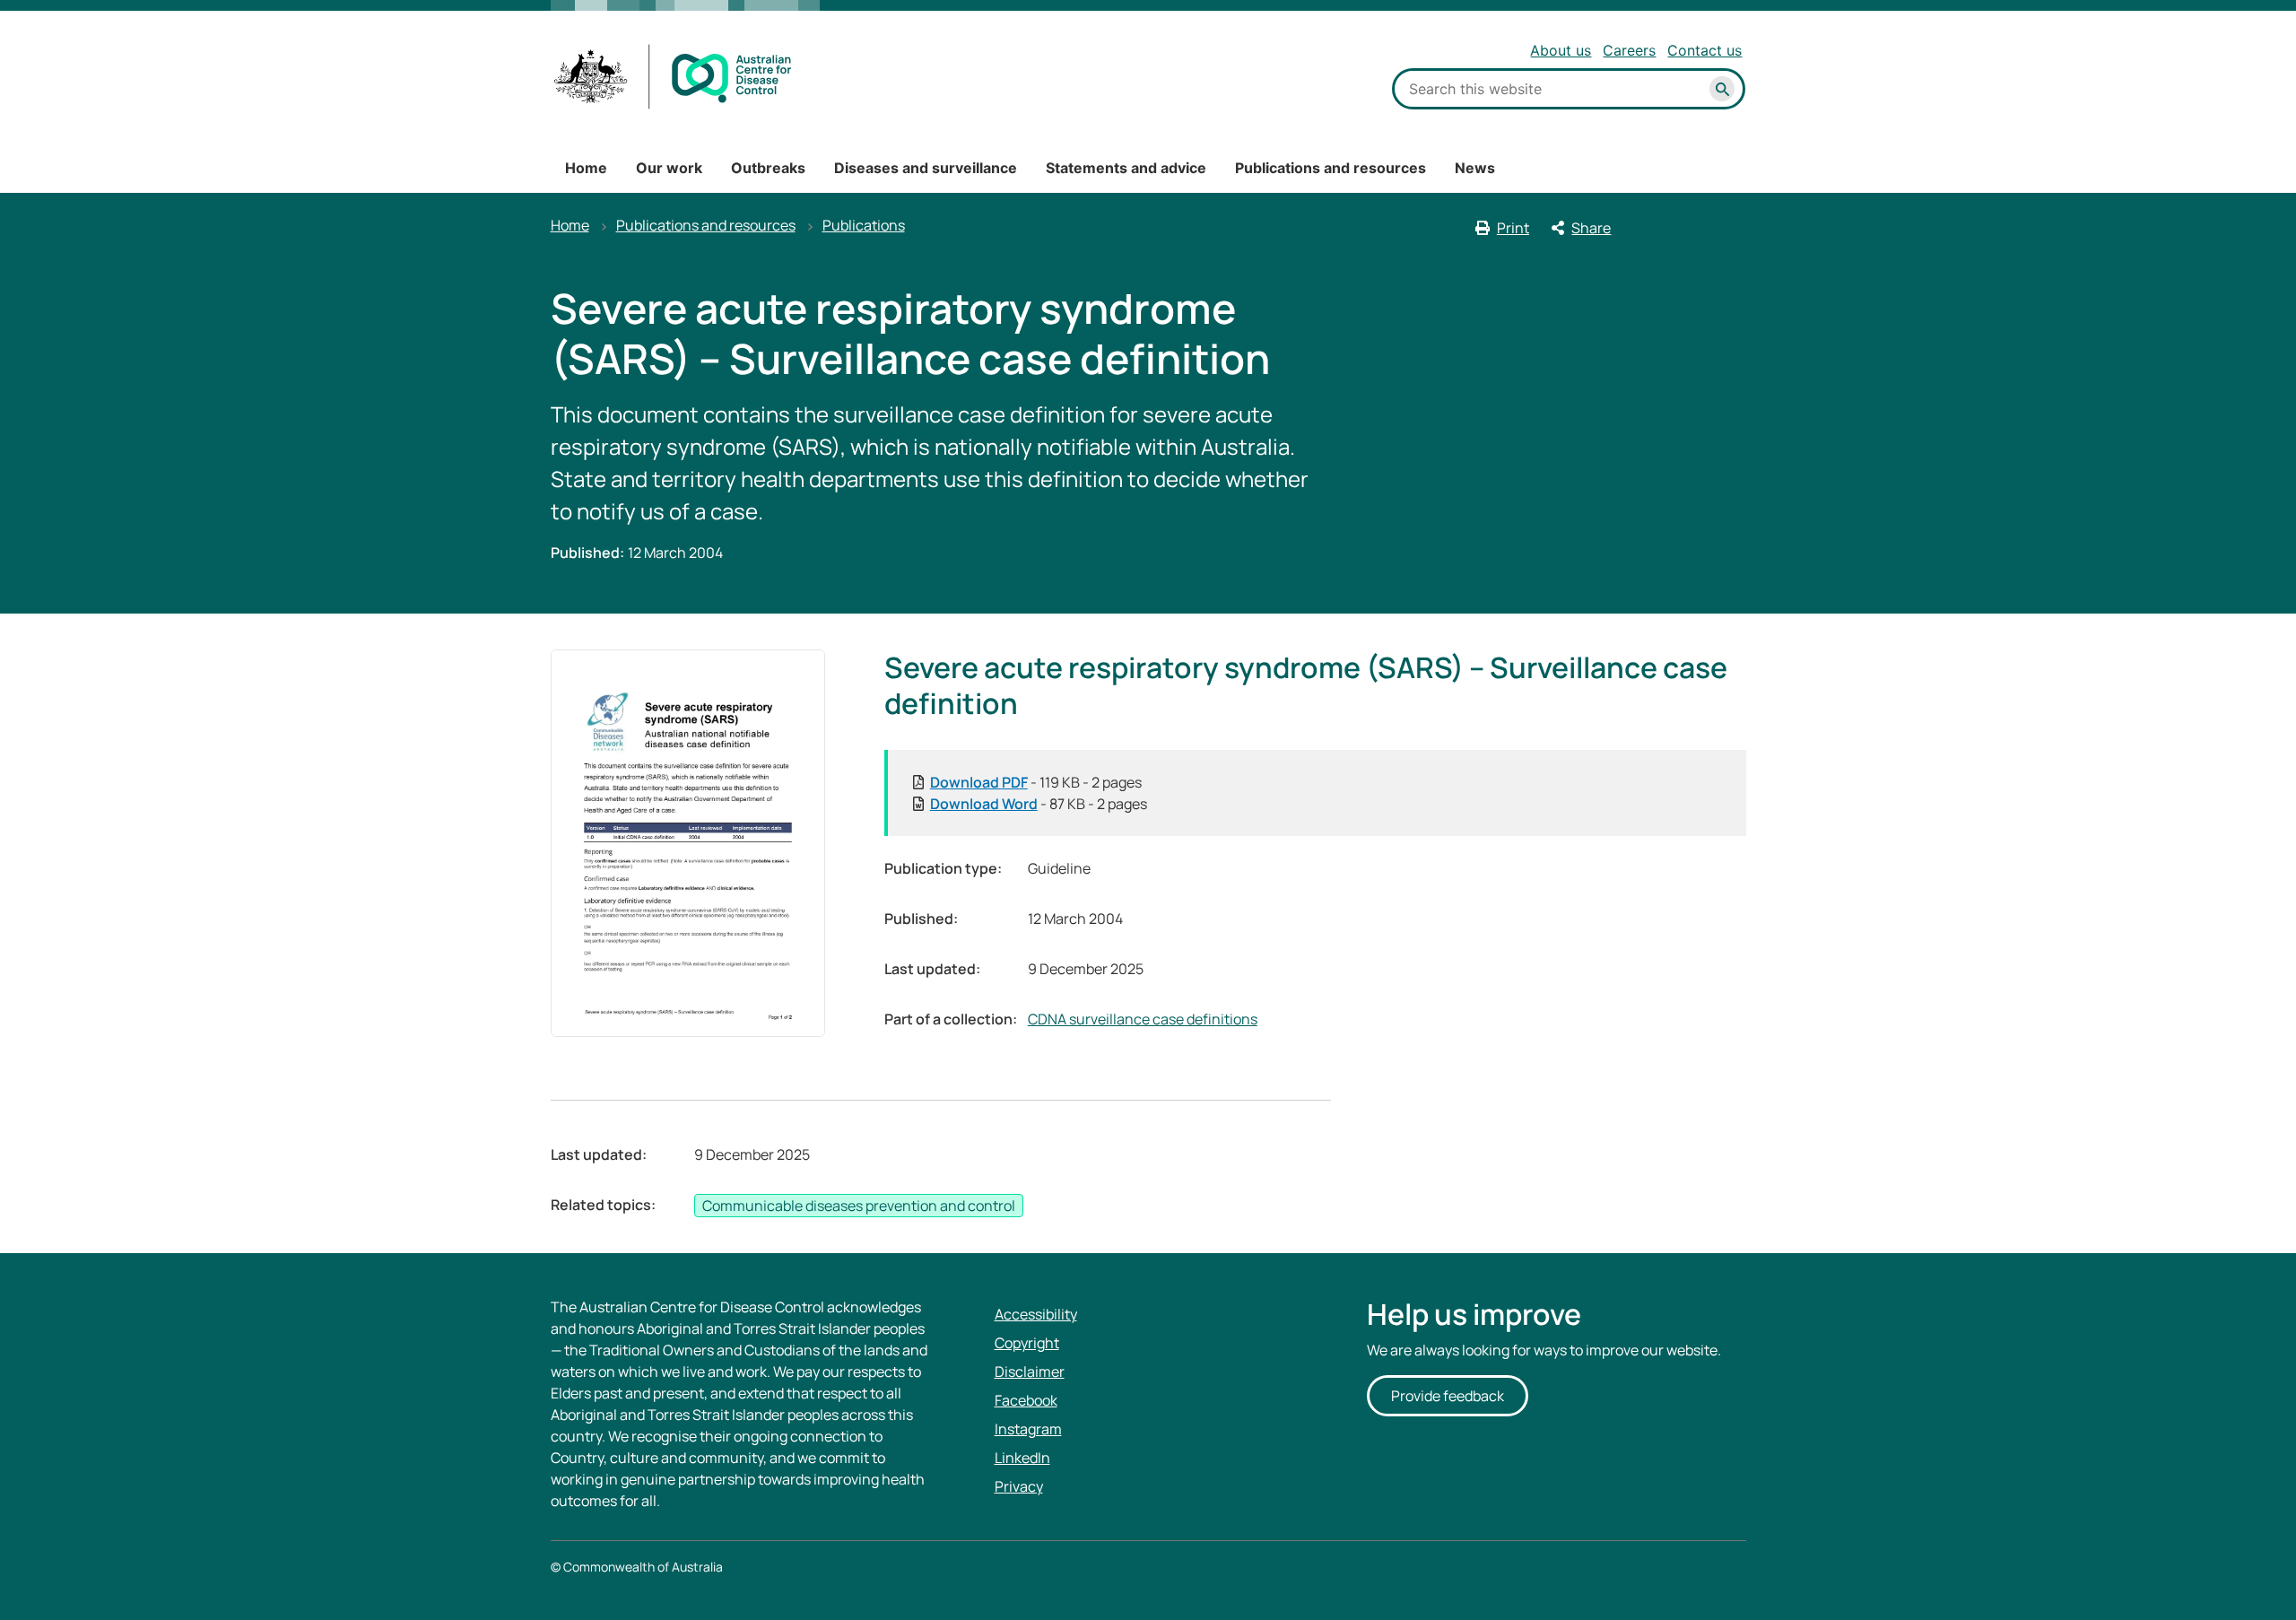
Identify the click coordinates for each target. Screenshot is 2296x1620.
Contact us (1705, 50)
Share (1591, 228)
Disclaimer (1030, 1372)
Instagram (1028, 1429)
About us (1561, 50)
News (1475, 168)
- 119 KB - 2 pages (1036, 782)
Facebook (1026, 1400)
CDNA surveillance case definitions (1143, 1019)
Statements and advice (1126, 168)
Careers (1629, 50)
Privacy (1019, 1486)
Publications (864, 225)
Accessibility (1036, 1314)
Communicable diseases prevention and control (859, 1206)
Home (586, 168)
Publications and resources (1331, 168)
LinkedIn (1022, 1458)
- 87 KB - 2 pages (1039, 804)
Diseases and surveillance (926, 168)
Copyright (1027, 1343)
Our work (669, 168)
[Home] (673, 77)
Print (1513, 228)
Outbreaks (768, 168)
